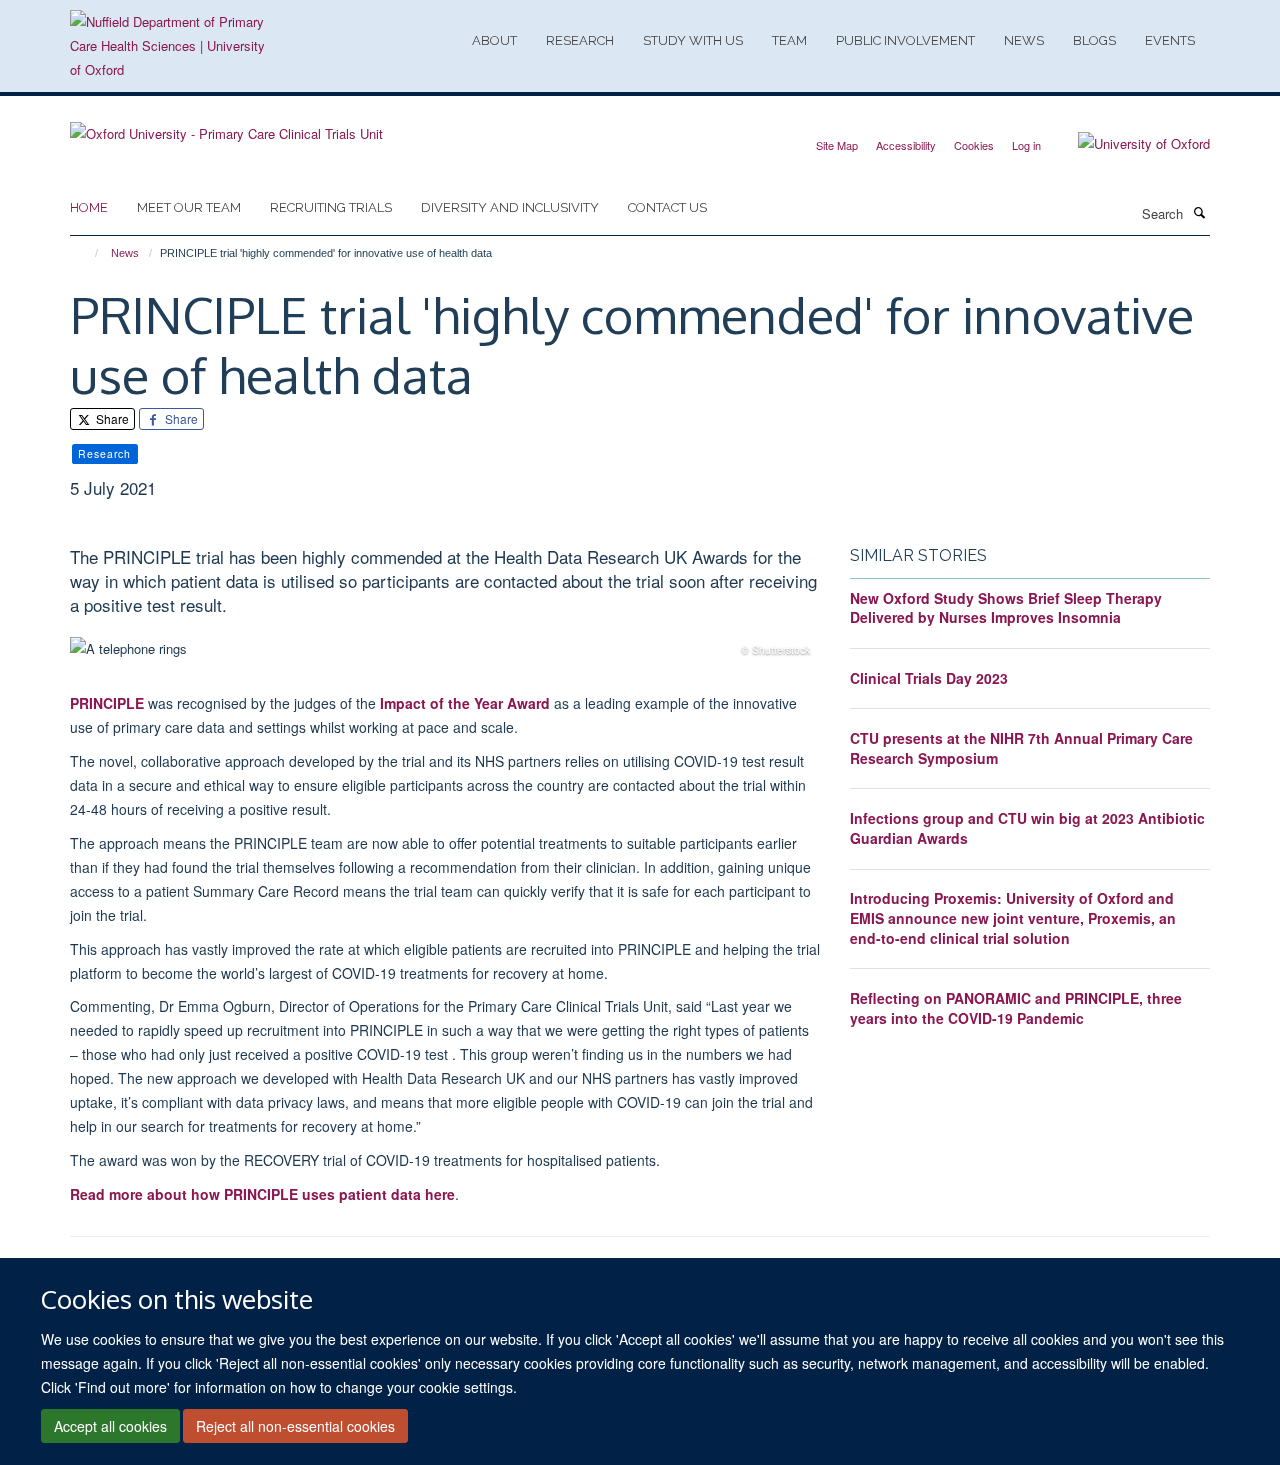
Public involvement (905, 40)
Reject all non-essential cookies (295, 1426)
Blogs (1094, 40)
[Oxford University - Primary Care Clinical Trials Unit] (226, 126)
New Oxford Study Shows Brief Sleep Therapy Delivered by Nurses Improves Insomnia (1006, 608)
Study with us (693, 40)
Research (580, 40)
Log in (1026, 145)
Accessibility (906, 145)
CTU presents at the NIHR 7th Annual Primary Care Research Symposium (1021, 748)
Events (1170, 40)
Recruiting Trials (331, 207)
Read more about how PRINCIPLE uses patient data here (262, 1194)
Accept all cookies (110, 1426)
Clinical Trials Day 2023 (929, 678)
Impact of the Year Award (463, 703)
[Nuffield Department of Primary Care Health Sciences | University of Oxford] (170, 46)
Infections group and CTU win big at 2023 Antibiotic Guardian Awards (1027, 828)
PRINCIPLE (107, 703)
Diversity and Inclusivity (510, 207)
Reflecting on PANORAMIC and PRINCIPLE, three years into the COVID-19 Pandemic (1016, 1008)
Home (89, 207)
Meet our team (189, 207)
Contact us (667, 207)
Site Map (837, 145)
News (1024, 40)
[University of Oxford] (1129, 144)
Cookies (974, 145)
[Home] (87, 253)
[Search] (1199, 212)
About (494, 40)
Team (789, 40)
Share (111, 418)
